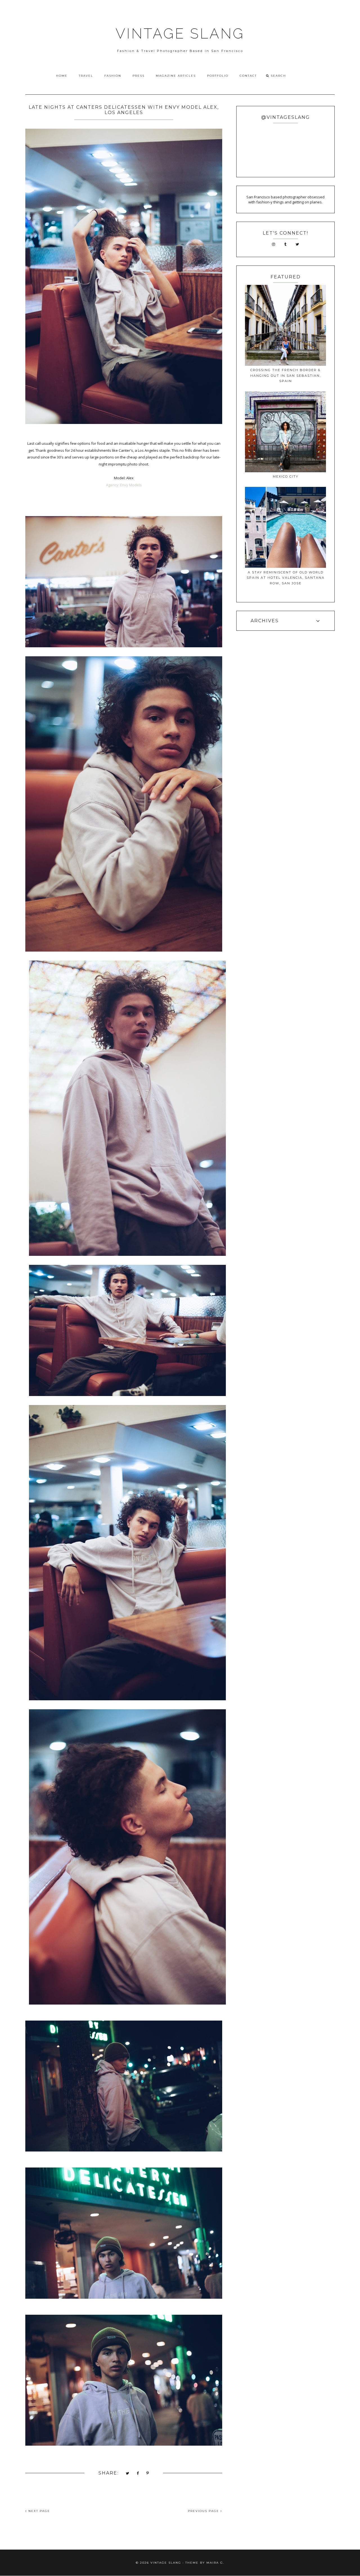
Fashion (113, 76)
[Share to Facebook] (138, 2474)
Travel (86, 76)
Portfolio (218, 76)
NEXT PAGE (39, 2511)
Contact (248, 76)
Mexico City (286, 476)
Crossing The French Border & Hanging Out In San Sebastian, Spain (286, 375)
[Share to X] (128, 2474)
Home (62, 76)
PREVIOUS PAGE (204, 2511)
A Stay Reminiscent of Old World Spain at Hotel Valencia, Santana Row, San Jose (286, 578)
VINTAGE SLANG (180, 34)
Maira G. (215, 2563)
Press (139, 76)
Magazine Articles (176, 76)
